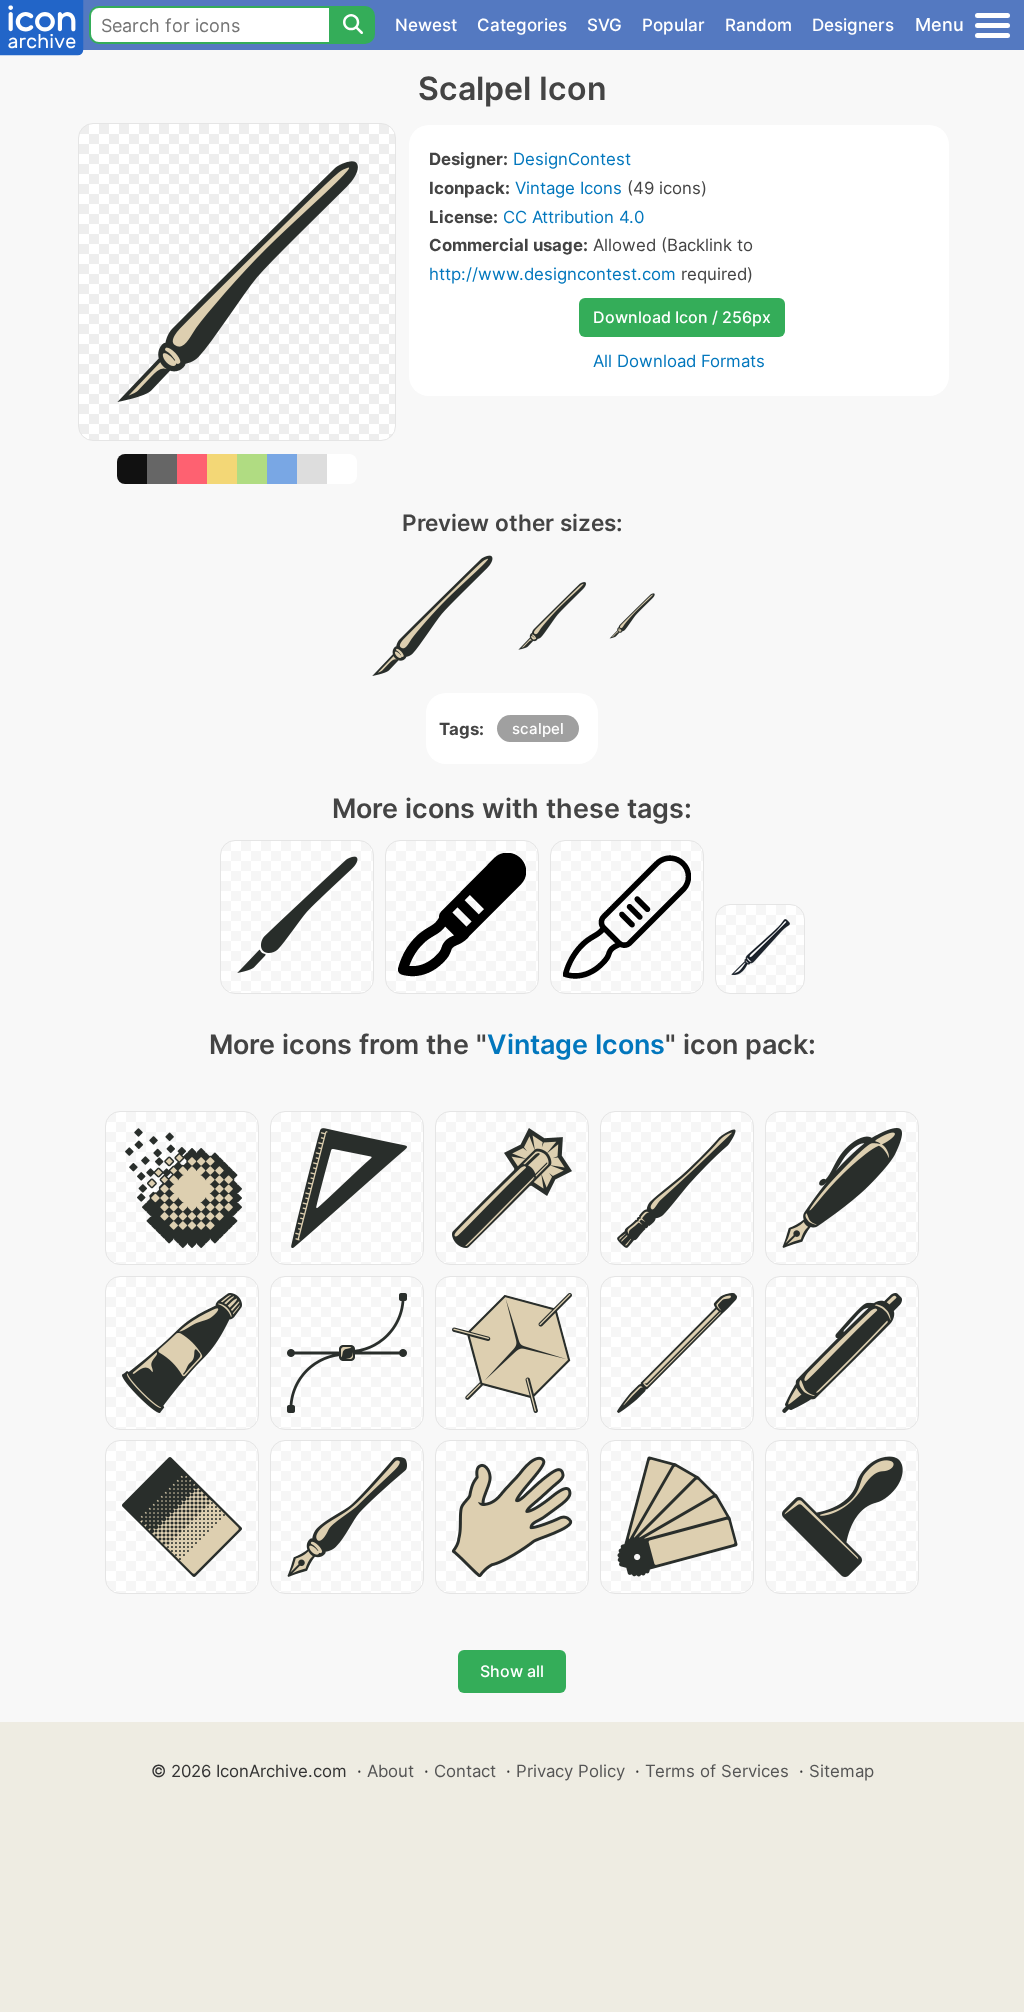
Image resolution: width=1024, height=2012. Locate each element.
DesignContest (572, 159)
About (390, 1771)
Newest (426, 25)
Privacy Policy (570, 1771)
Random (758, 25)
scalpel (538, 728)
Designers (853, 25)
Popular (673, 25)
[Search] (352, 25)
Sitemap (841, 1771)
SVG (604, 25)
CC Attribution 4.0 (573, 217)
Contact (465, 1771)
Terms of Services (717, 1771)
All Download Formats (679, 361)
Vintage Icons (568, 188)
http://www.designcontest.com (552, 274)
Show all (512, 1671)
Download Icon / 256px (682, 317)
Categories (522, 25)
